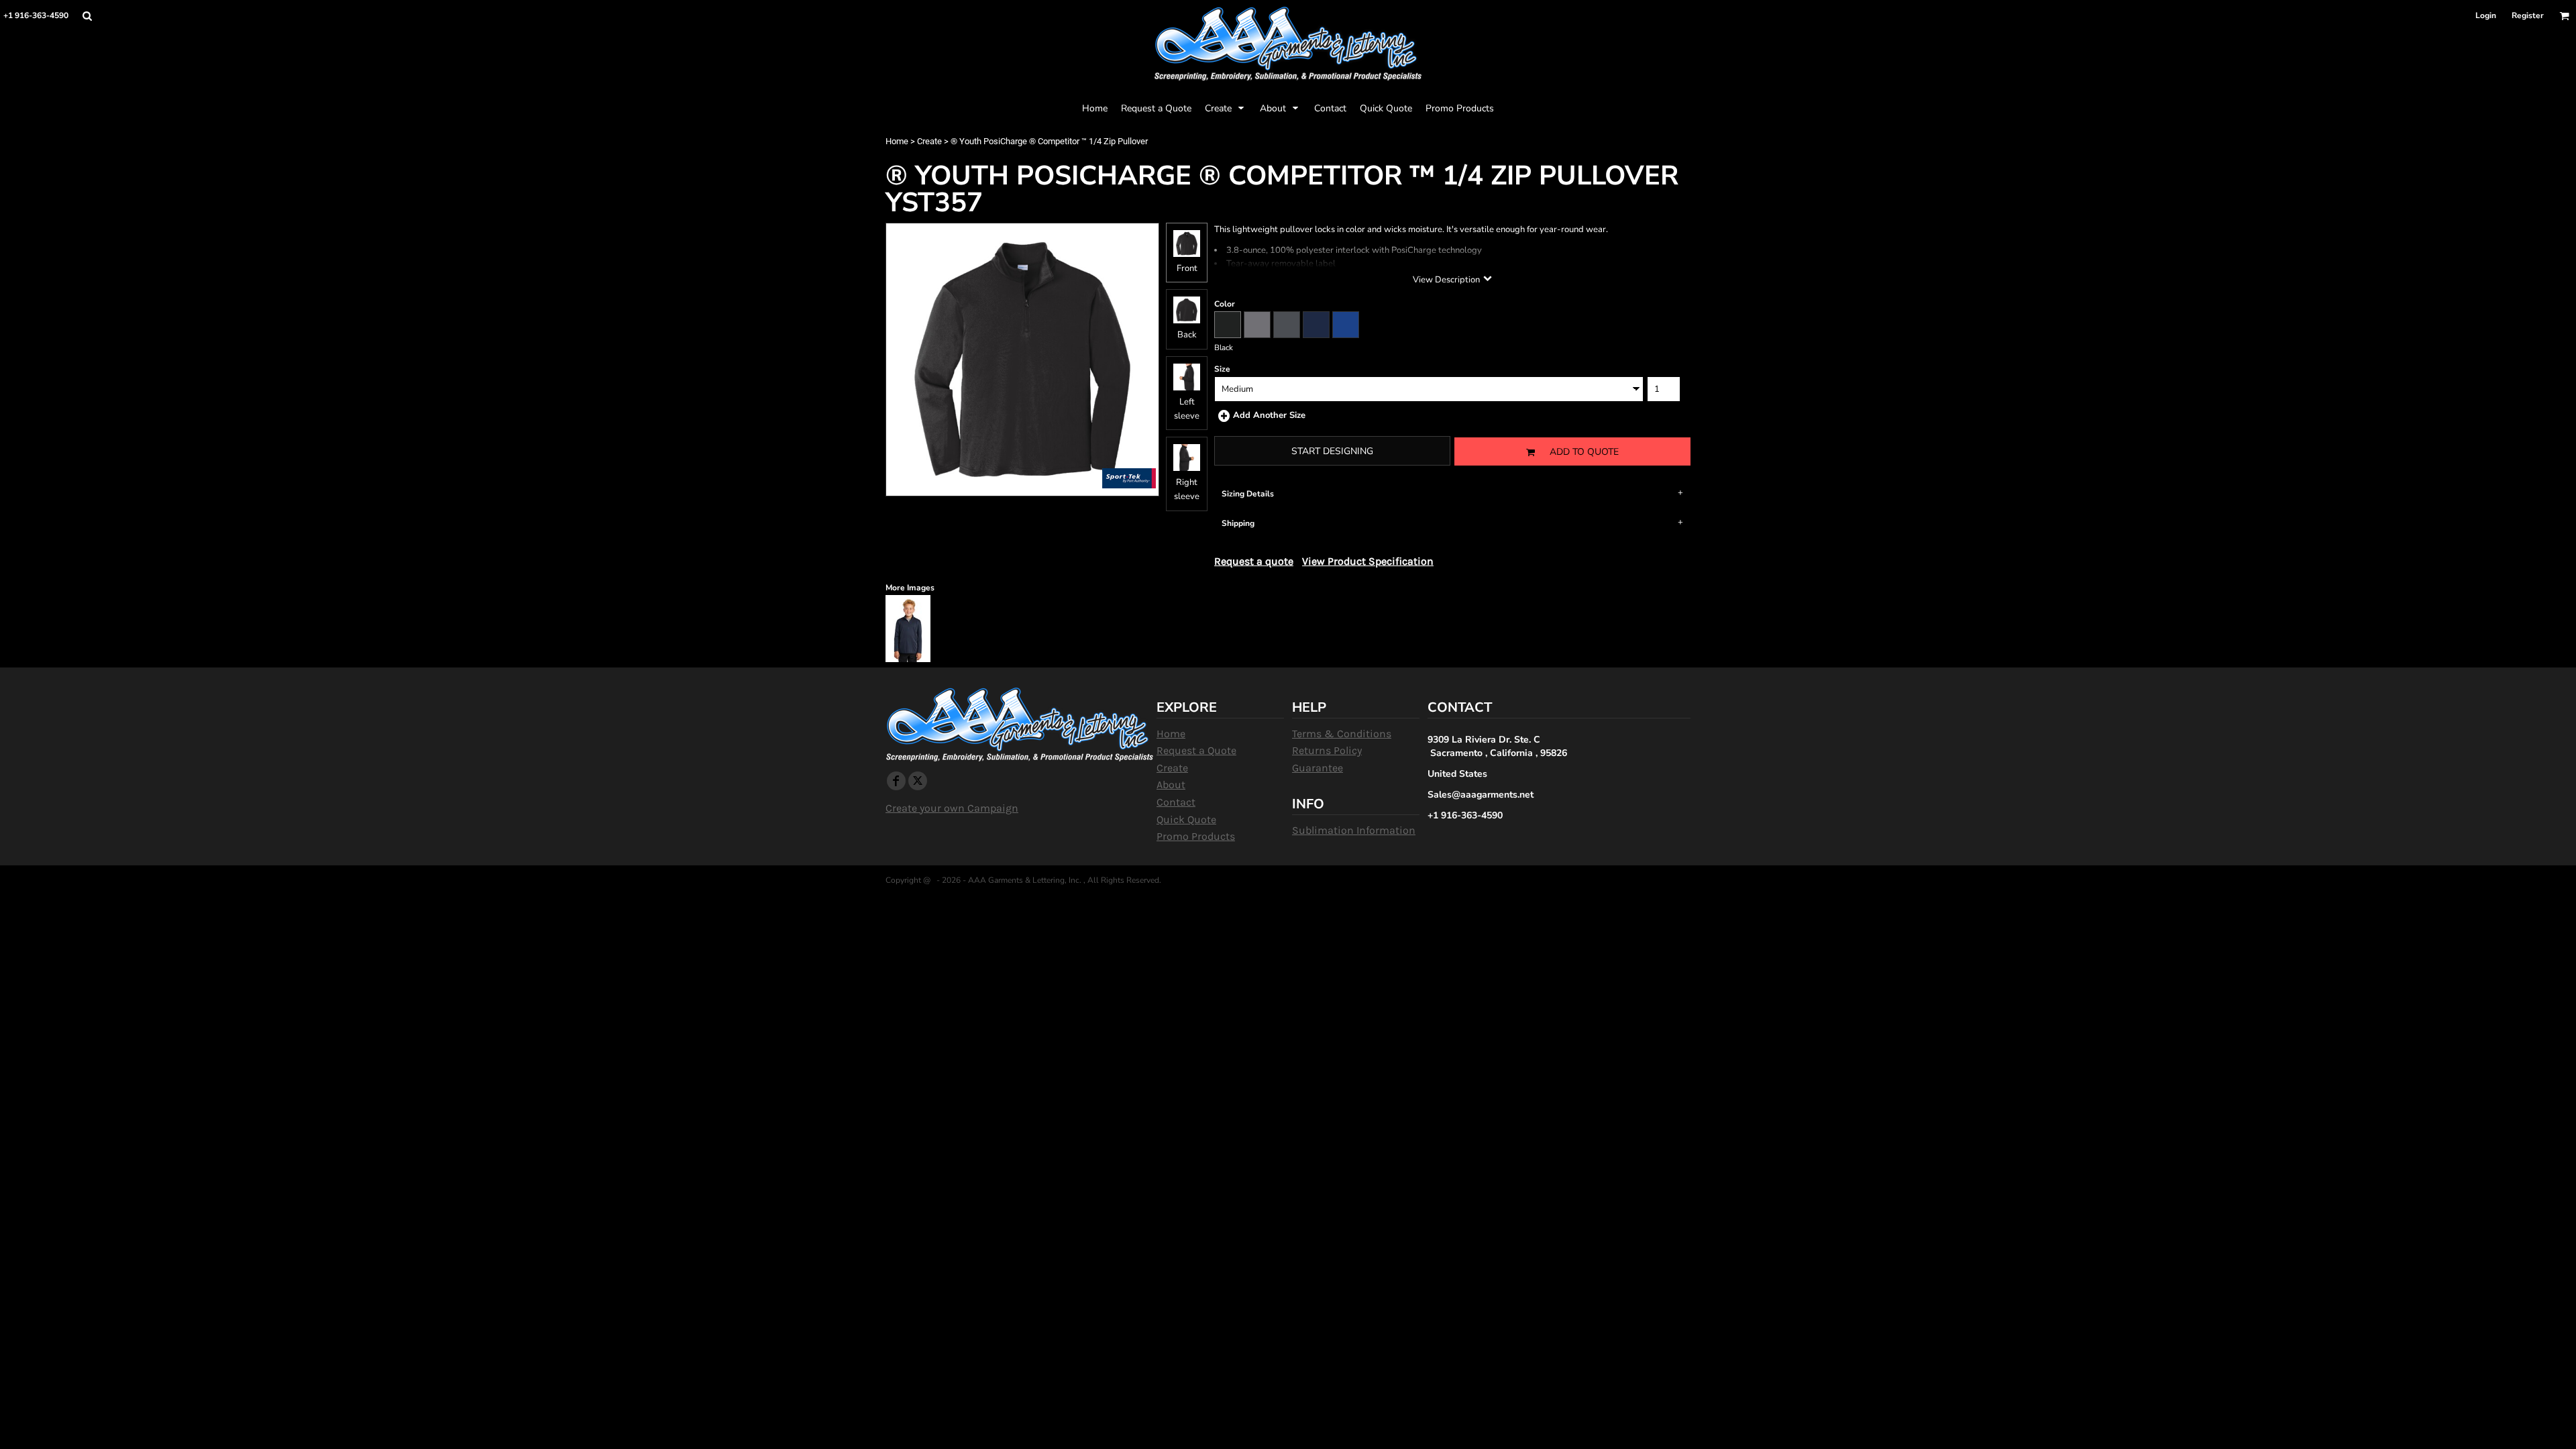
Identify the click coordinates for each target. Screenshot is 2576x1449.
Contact (1176, 802)
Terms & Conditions (1342, 734)
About (1171, 785)
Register (2528, 15)
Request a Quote (1196, 750)
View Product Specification (1368, 561)
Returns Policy (1327, 750)
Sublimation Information (1354, 830)
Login (2486, 15)
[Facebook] (896, 781)
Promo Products (1196, 836)
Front (1187, 268)
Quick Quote (1186, 819)
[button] (87, 16)
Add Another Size (1269, 415)
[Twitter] (918, 781)
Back (1187, 335)
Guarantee (1318, 768)
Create (929, 141)
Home (897, 141)
